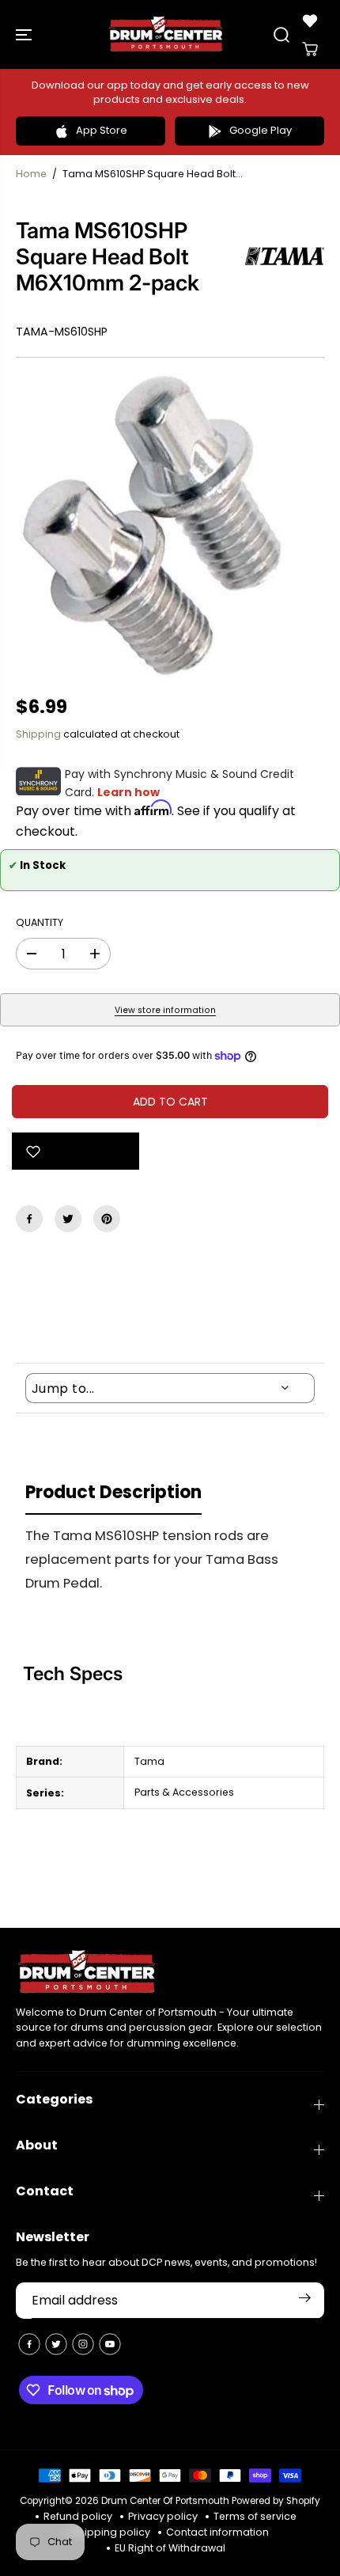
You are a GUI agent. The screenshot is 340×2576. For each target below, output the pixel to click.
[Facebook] (29, 1219)
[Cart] (310, 49)
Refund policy (78, 2516)
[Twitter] (68, 1219)
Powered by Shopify (276, 2501)
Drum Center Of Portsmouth (165, 2501)
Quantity (40, 922)
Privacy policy (163, 2516)
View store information (165, 1010)
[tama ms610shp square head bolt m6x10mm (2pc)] (153, 527)
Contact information (217, 2532)
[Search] (281, 35)
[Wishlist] (310, 21)
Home (31, 174)
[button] (25, 34)
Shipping (38, 734)
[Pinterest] (107, 1219)
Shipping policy (111, 2532)
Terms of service (255, 2516)
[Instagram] (83, 2344)
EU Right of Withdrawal (170, 2548)
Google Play (261, 130)
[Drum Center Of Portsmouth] (166, 34)
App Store (102, 130)
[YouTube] (110, 2344)
